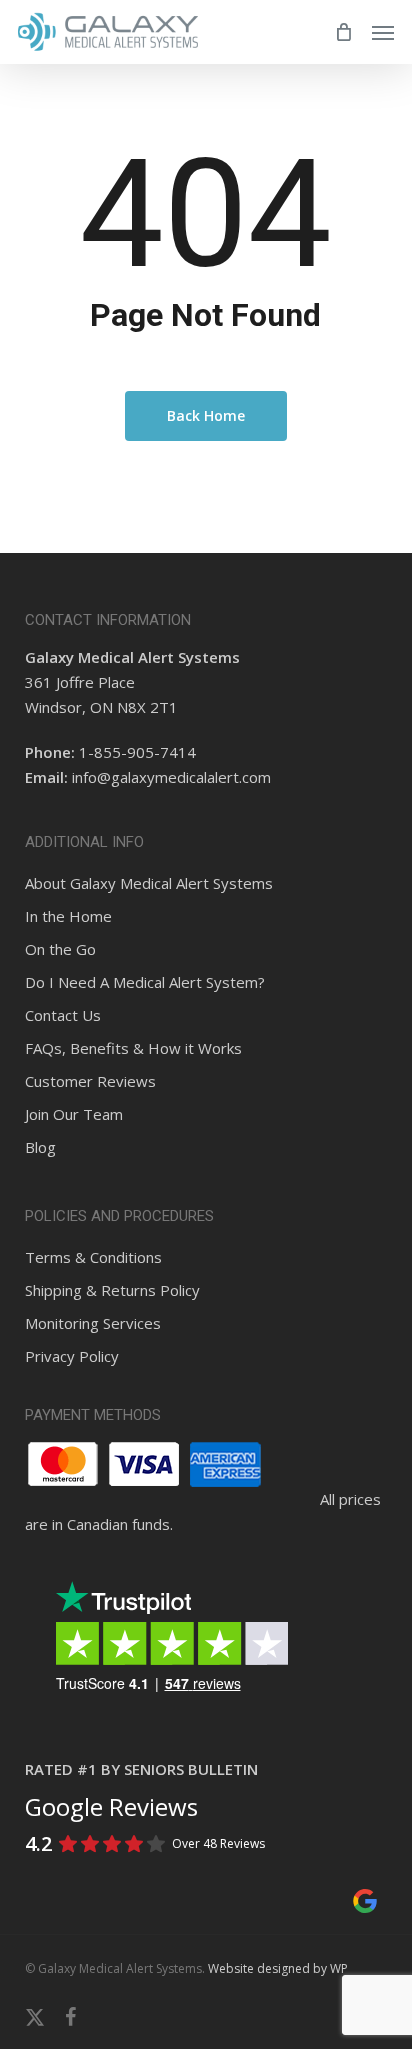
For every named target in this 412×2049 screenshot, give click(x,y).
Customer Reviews (90, 1081)
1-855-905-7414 (137, 752)
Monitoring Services (93, 1323)
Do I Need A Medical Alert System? (145, 982)
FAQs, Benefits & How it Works (133, 1048)
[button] (383, 32)
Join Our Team (74, 1114)
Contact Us (63, 1015)
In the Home (68, 916)
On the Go (60, 949)
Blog (40, 1147)
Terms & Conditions (93, 1257)
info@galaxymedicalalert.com (171, 777)
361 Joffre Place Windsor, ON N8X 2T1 (132, 682)
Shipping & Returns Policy (112, 1290)
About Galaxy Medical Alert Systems (149, 883)
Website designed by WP (278, 1968)
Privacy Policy (72, 1356)
